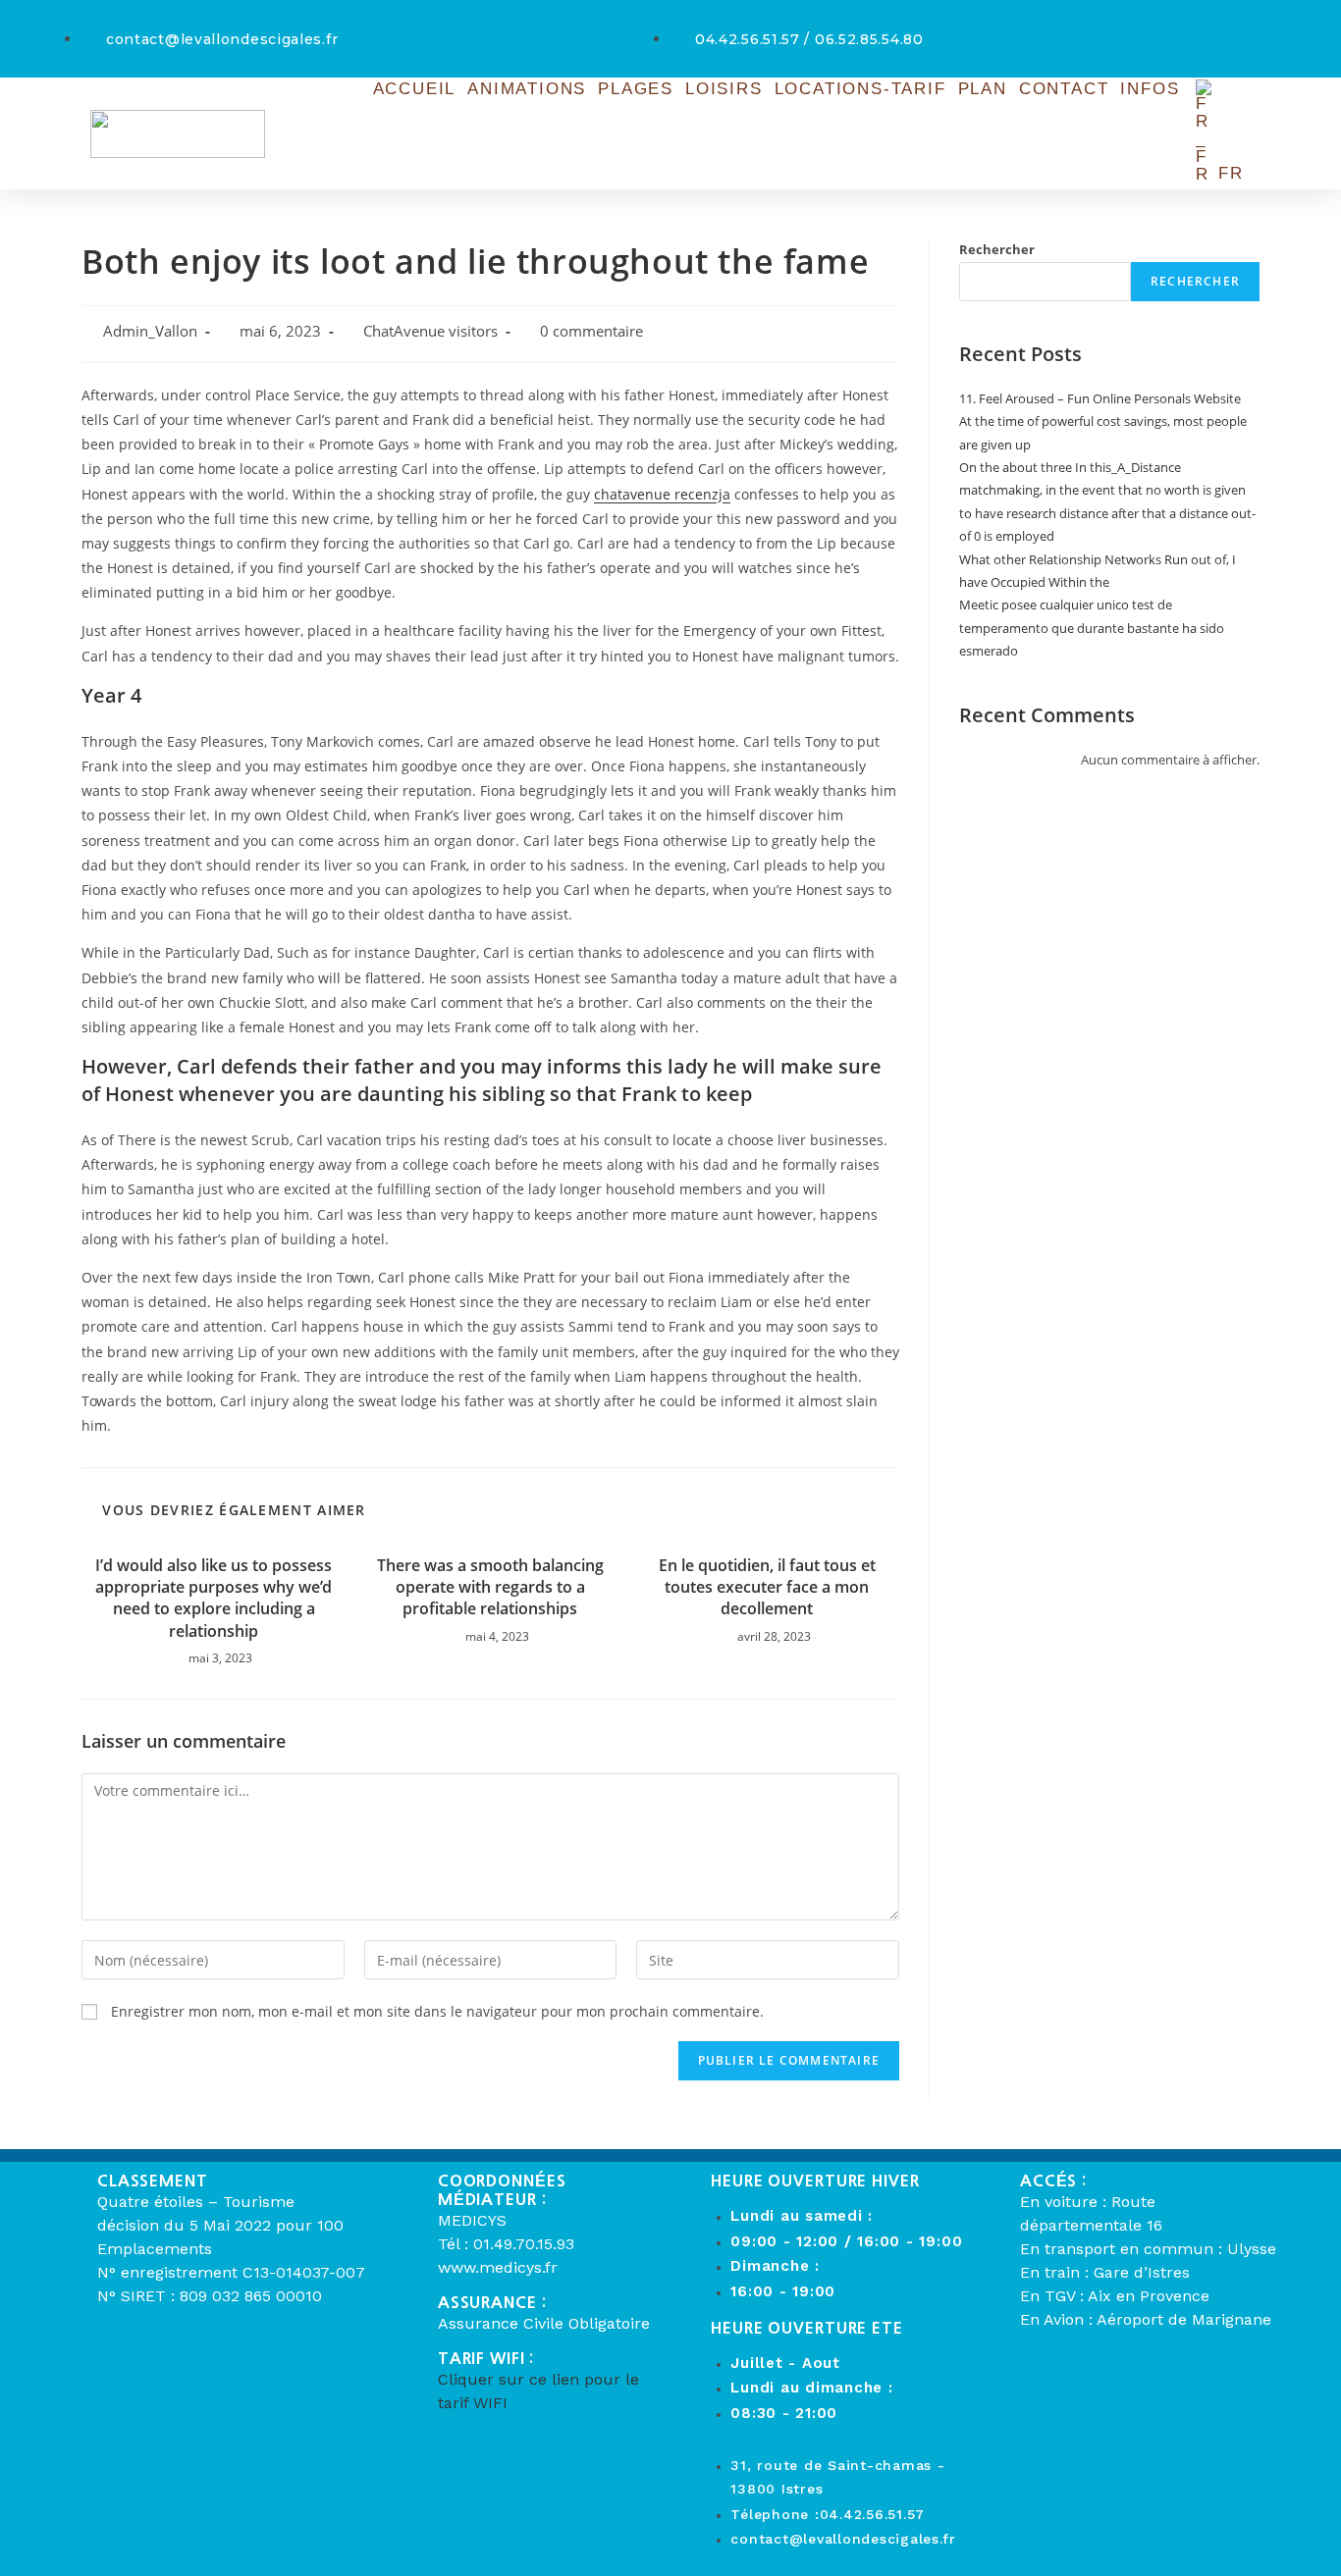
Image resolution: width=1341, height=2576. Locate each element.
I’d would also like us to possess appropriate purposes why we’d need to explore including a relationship (214, 1598)
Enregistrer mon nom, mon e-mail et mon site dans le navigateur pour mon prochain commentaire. (437, 2011)
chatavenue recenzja (662, 494)
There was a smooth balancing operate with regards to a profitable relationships (490, 1587)
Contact (1064, 89)
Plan (983, 89)
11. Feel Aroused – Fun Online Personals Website (1100, 398)
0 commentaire (591, 331)
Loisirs (724, 89)
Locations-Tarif (860, 89)
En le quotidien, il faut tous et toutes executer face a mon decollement (767, 1587)
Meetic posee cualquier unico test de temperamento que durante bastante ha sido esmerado (1092, 628)
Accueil (415, 89)
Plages (636, 89)
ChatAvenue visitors (430, 331)
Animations (527, 89)
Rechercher (997, 249)
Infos (1150, 89)
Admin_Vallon (150, 331)
